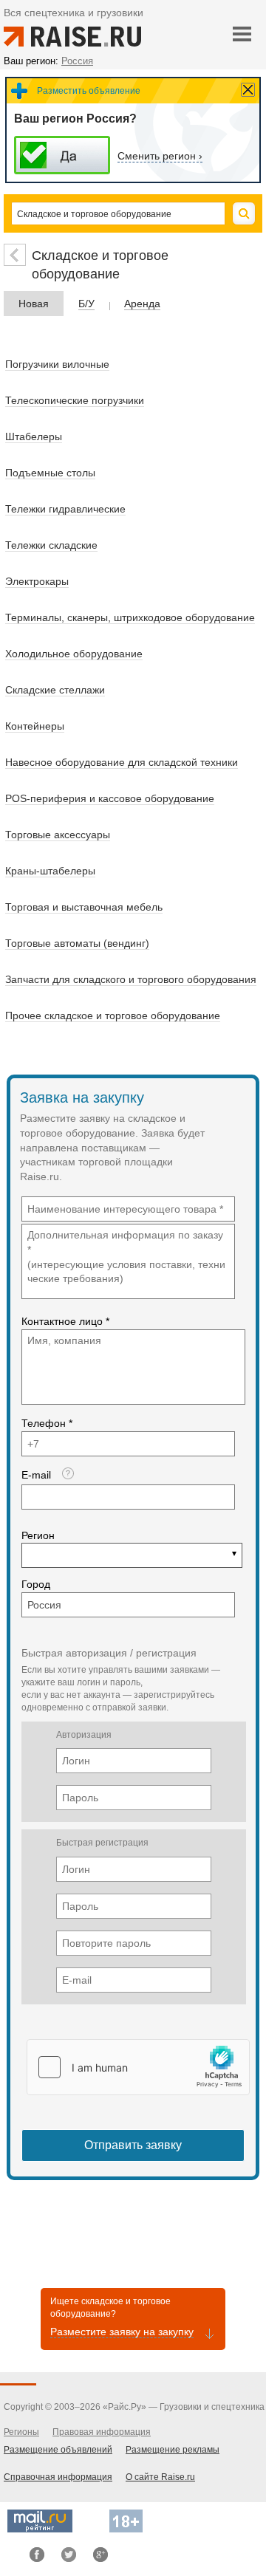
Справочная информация (58, 2477)
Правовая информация (102, 2432)
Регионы (21, 2432)
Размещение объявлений (58, 2450)
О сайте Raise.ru (160, 2477)
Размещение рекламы (173, 2450)
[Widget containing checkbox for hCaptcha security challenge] (138, 2067)
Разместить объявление (89, 91)
